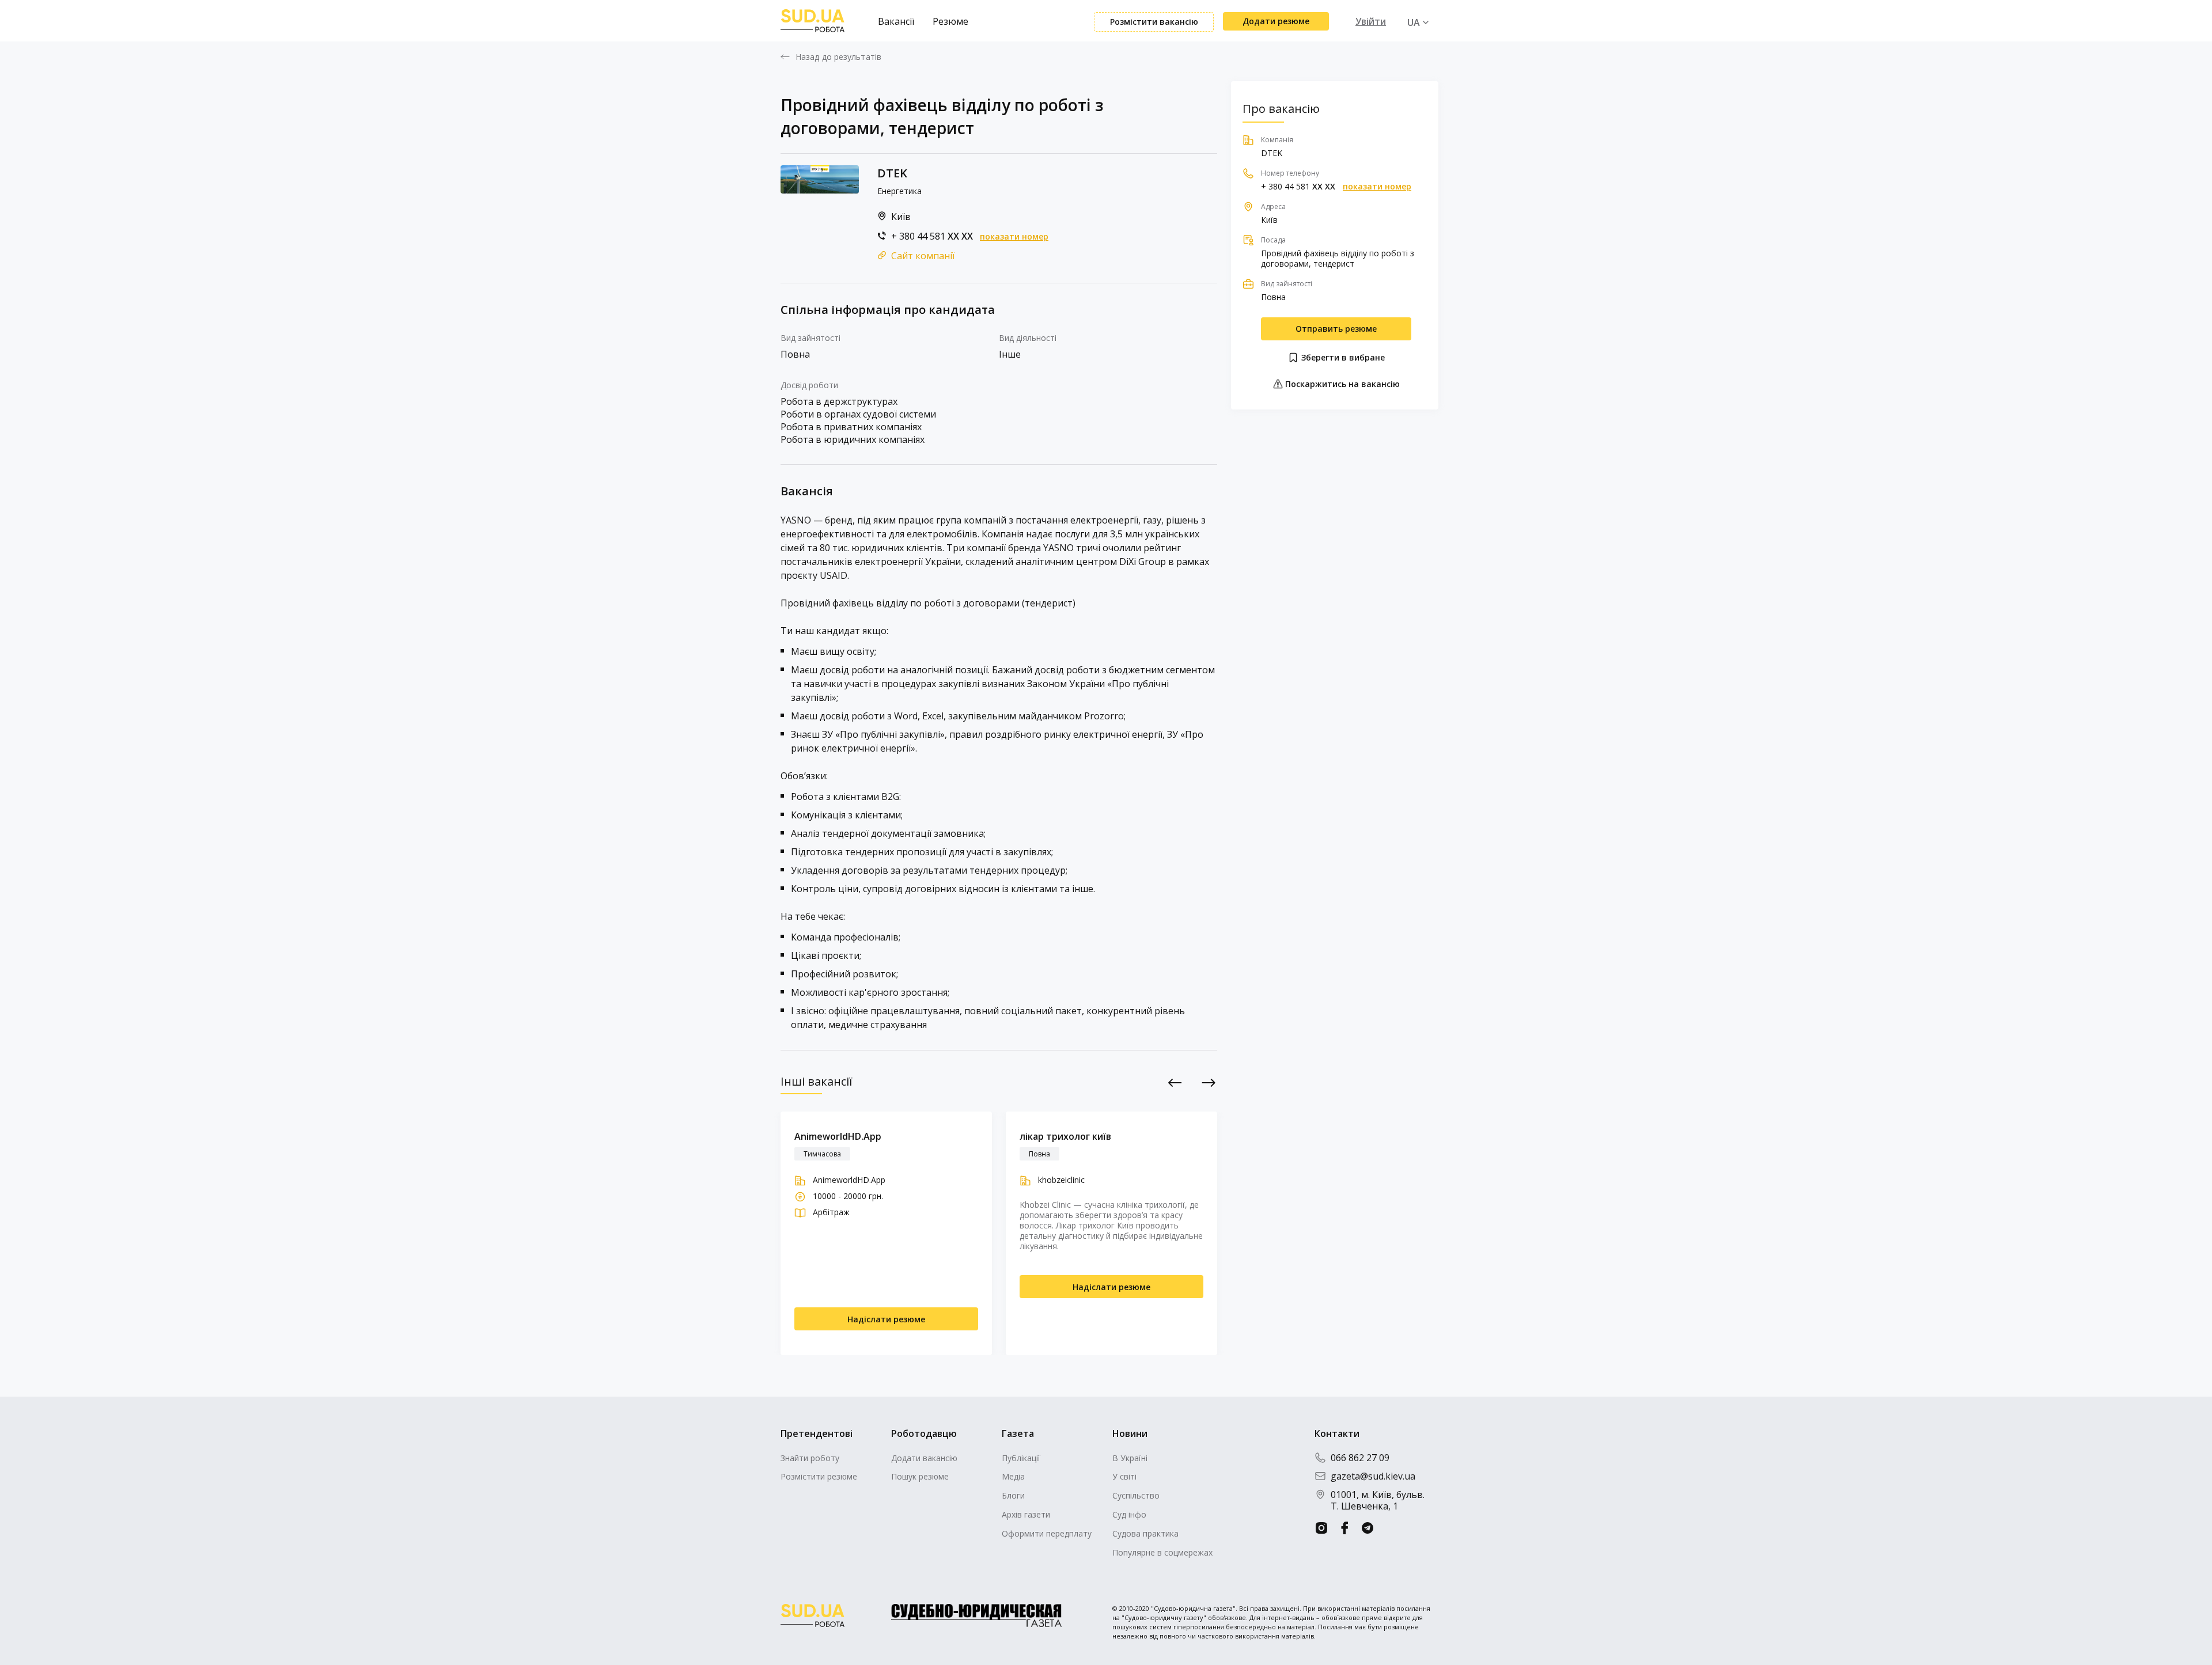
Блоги (1013, 1495)
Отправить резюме (1336, 329)
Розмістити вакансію (1154, 22)
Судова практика (1145, 1533)
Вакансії (896, 21)
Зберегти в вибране (1342, 357)
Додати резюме (1276, 21)
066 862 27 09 (1360, 1458)
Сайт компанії (923, 256)
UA (1414, 22)
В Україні (1130, 1458)
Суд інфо (1129, 1514)
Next (1209, 1082)
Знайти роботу (810, 1458)
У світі (1124, 1476)
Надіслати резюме (886, 1319)
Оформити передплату (1047, 1533)
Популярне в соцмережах (1162, 1552)
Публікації (1021, 1458)
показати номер (1014, 237)
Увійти (1371, 21)
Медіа (1013, 1476)
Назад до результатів (838, 57)
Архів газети (1026, 1514)
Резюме (950, 21)
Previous (1175, 1082)
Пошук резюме (920, 1476)
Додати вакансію (924, 1458)
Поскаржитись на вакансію (1341, 384)
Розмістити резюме (819, 1476)
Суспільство (1136, 1495)
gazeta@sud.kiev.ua (1373, 1476)
